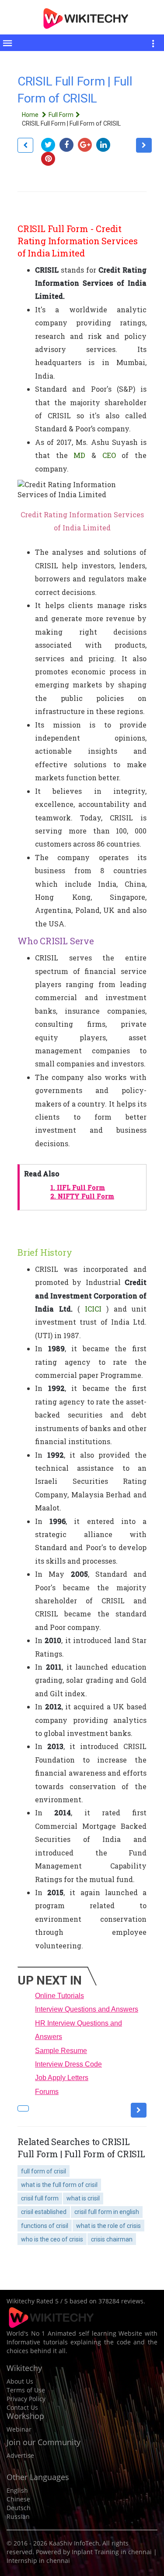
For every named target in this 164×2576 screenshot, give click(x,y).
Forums (47, 2092)
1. (78, 1187)
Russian (18, 2516)
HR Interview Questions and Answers (79, 2030)
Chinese (18, 2499)
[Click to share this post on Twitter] (50, 145)
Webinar (19, 2429)
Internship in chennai (38, 2561)
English (17, 2490)
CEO (109, 455)
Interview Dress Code (68, 2064)
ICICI (93, 1309)
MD (79, 455)
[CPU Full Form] (25, 145)
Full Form (61, 115)
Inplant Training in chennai (112, 2552)
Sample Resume (61, 2051)
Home (31, 115)
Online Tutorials (59, 1996)
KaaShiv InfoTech (74, 2543)
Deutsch (19, 2508)
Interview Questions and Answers (87, 2009)
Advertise (20, 2455)
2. (82, 1196)
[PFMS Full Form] (144, 145)
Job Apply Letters (62, 2078)
